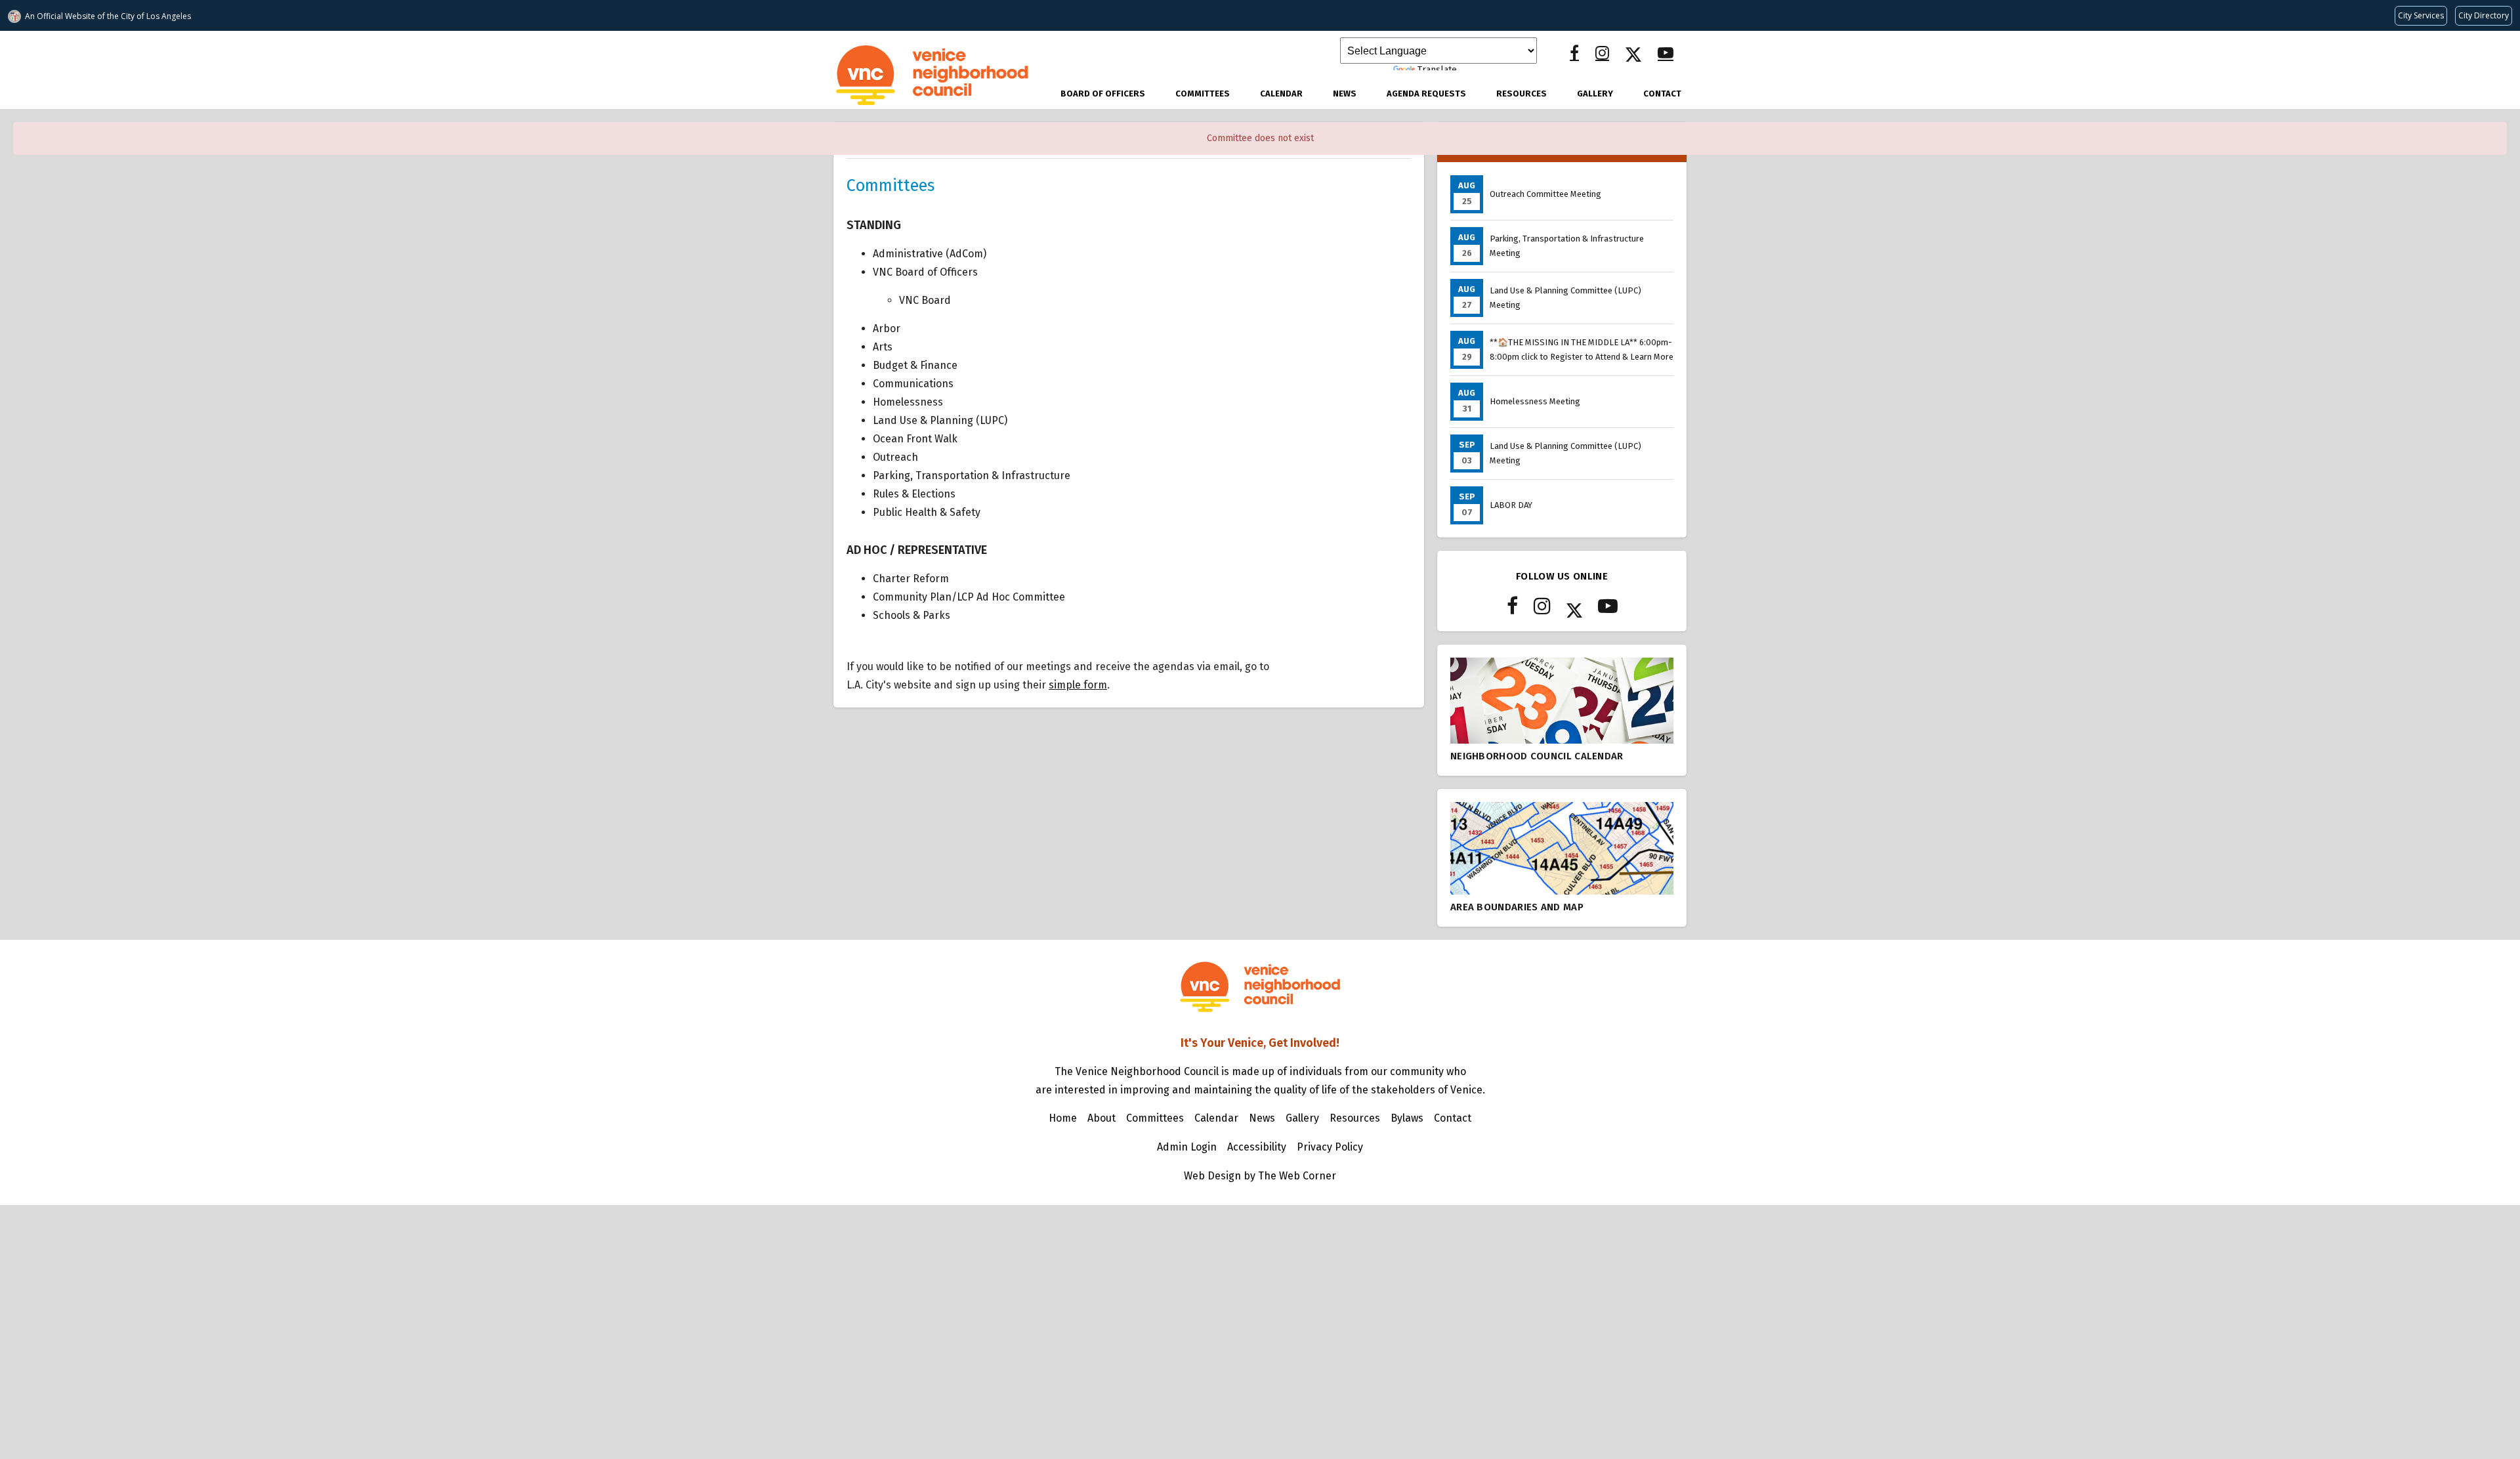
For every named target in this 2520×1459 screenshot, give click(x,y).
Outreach (895, 457)
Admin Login (1187, 1147)
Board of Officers (1103, 94)
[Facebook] (1574, 53)
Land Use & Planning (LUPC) (940, 420)
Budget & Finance (915, 365)
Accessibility (1257, 1147)
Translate (1437, 70)
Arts (883, 347)
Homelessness (908, 402)
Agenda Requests (1426, 94)
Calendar (1281, 94)
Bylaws (1407, 1118)
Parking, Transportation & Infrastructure (972, 476)
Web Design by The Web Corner (1260, 1176)
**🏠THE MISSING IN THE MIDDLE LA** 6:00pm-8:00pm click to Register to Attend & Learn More (1582, 349)
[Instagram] (1602, 53)
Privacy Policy (1330, 1147)
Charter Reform (911, 579)
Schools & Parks (912, 615)
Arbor (887, 328)
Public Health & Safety (927, 512)
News (1345, 94)
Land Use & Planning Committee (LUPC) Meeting (1565, 298)
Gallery (1595, 94)
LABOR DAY (1511, 505)
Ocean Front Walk (915, 439)
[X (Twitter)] (1633, 53)
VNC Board (925, 300)
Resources (1522, 94)
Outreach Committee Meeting (1545, 194)
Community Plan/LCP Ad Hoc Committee (969, 597)
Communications (913, 384)
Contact (1662, 94)
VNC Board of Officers (925, 272)
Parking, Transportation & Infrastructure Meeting (1567, 246)
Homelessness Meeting (1535, 401)
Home (1063, 1118)
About (1102, 1118)
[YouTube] (1666, 53)
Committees (1203, 94)
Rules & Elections (914, 494)
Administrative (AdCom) (930, 254)
